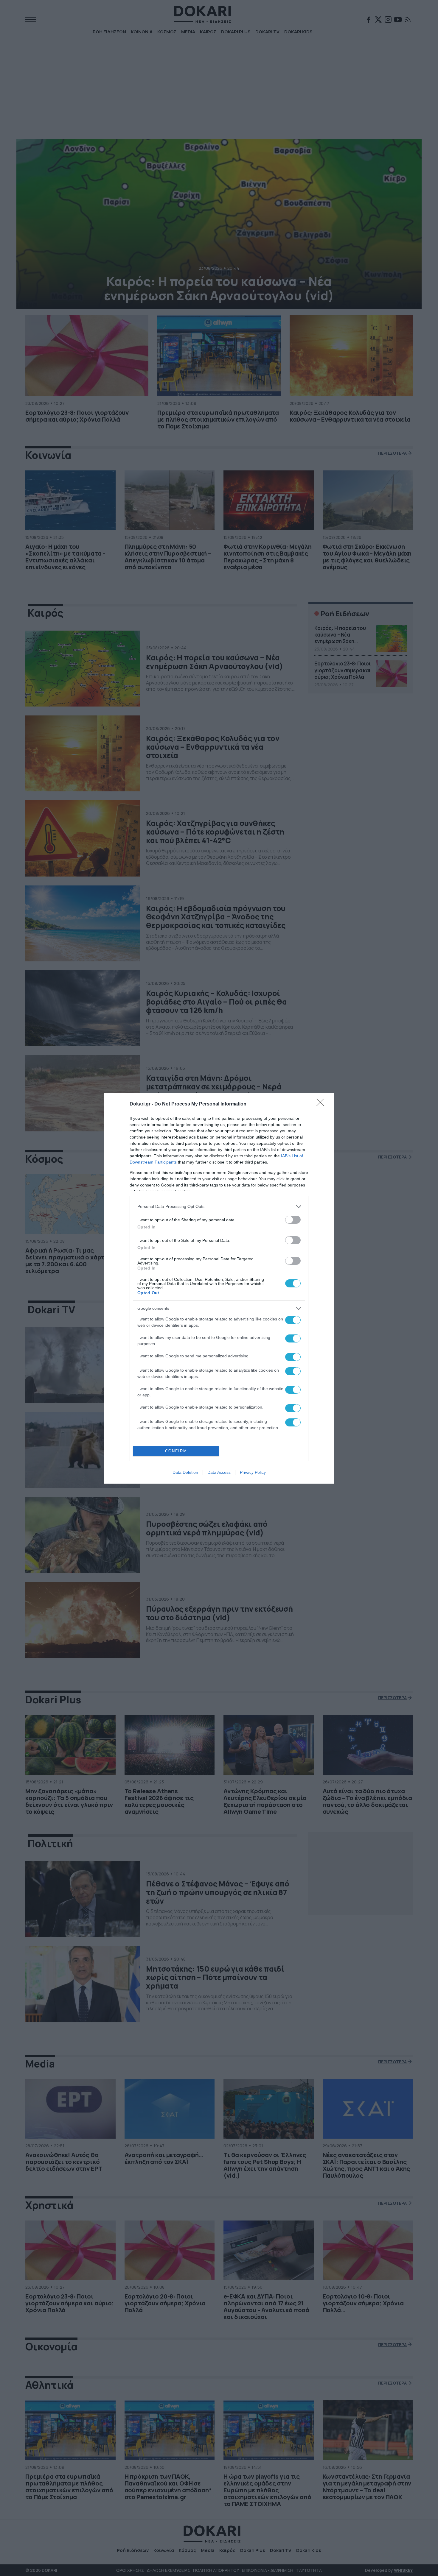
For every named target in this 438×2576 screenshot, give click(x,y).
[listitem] (219, 1207)
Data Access (219, 1472)
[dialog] (219, 1288)
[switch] (293, 1220)
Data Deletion (185, 1472)
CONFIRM (176, 1451)
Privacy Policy (253, 1472)
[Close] (322, 1104)
